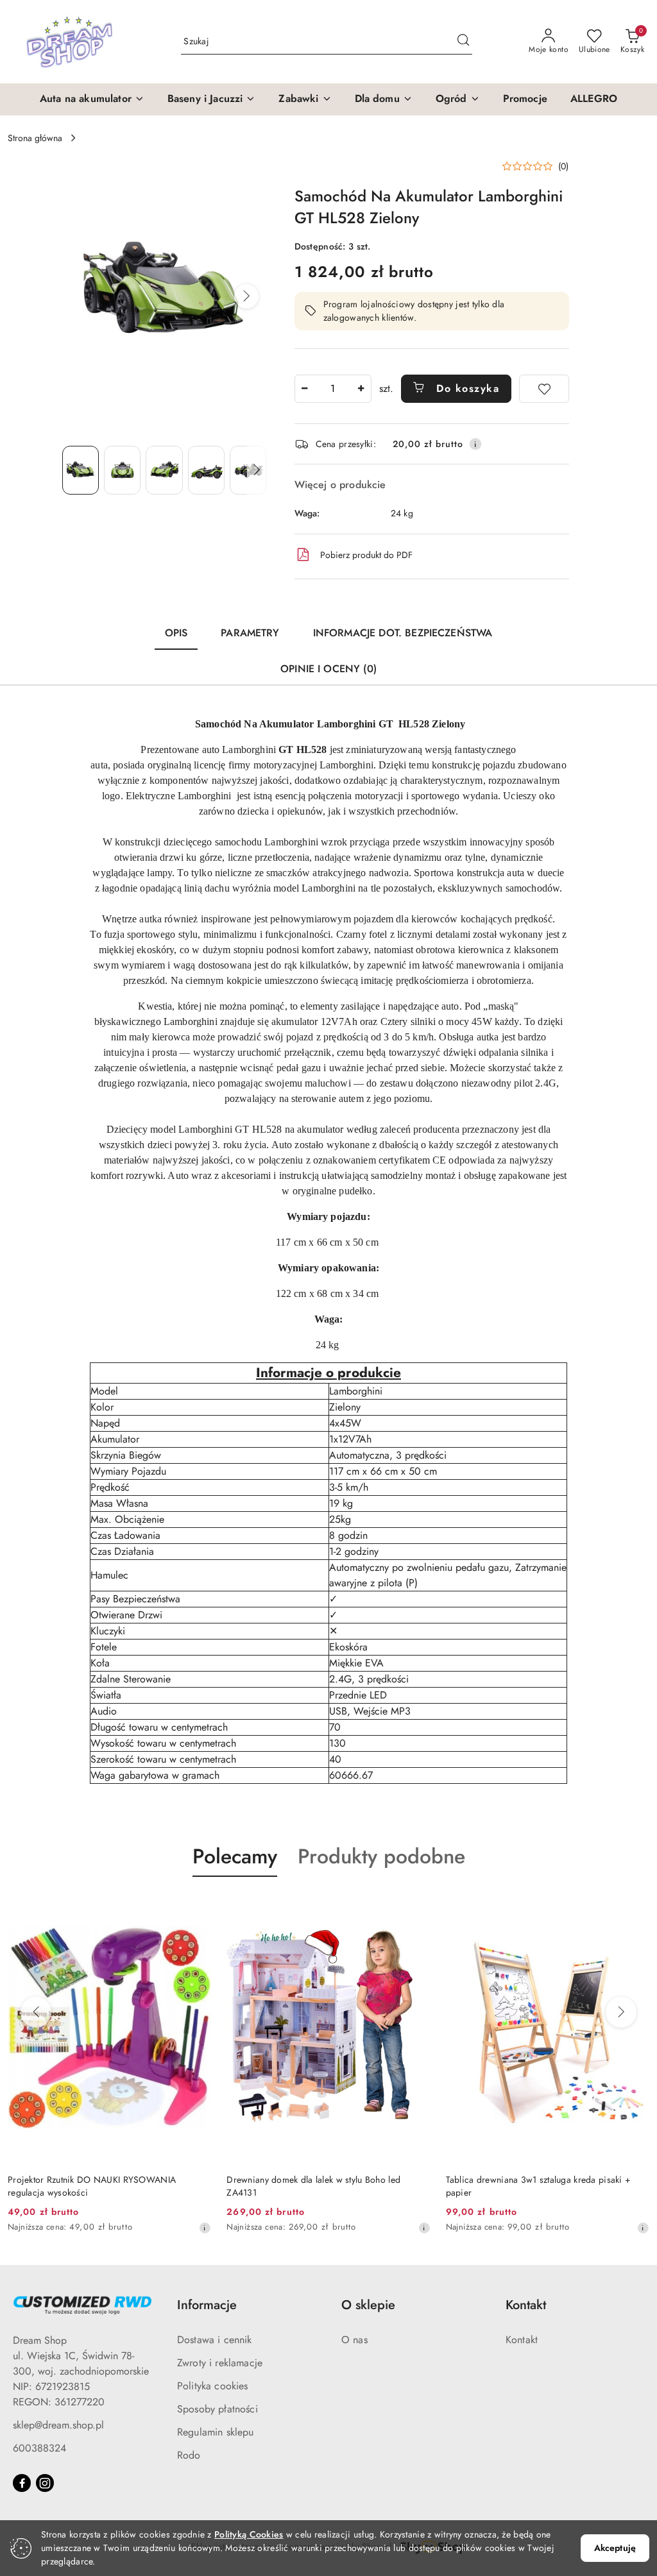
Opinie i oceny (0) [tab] (328, 669)
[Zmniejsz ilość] (305, 389)
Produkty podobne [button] (381, 1856)
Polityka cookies (213, 2386)
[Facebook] (22, 2483)
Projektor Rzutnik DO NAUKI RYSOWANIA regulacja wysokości (92, 2186)
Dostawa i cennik (215, 2340)
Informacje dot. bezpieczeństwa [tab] (403, 633)
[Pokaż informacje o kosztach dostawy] (475, 444)
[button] (92, 99)
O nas (354, 2340)
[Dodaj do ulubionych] (544, 389)
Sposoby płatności (218, 2409)
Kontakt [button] (526, 2305)
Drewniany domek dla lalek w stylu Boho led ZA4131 (313, 2186)
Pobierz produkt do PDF (366, 555)
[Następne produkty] (621, 2012)
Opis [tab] (176, 633)
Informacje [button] (207, 2305)
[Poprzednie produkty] (36, 2012)
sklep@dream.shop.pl (58, 2425)
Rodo (189, 2455)
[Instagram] (45, 2483)
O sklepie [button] (368, 2305)
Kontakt (522, 2340)
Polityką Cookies (249, 2534)
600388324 (39, 2448)
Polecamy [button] (235, 1856)
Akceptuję (615, 2548)
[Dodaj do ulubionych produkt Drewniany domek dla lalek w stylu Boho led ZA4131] (416, 1907)
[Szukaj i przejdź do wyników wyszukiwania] (463, 42)
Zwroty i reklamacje (220, 2363)
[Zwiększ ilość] (361, 389)
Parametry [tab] (250, 633)
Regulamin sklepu (216, 2432)
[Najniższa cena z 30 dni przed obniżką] (205, 2228)
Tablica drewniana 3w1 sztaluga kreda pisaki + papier (539, 2186)
